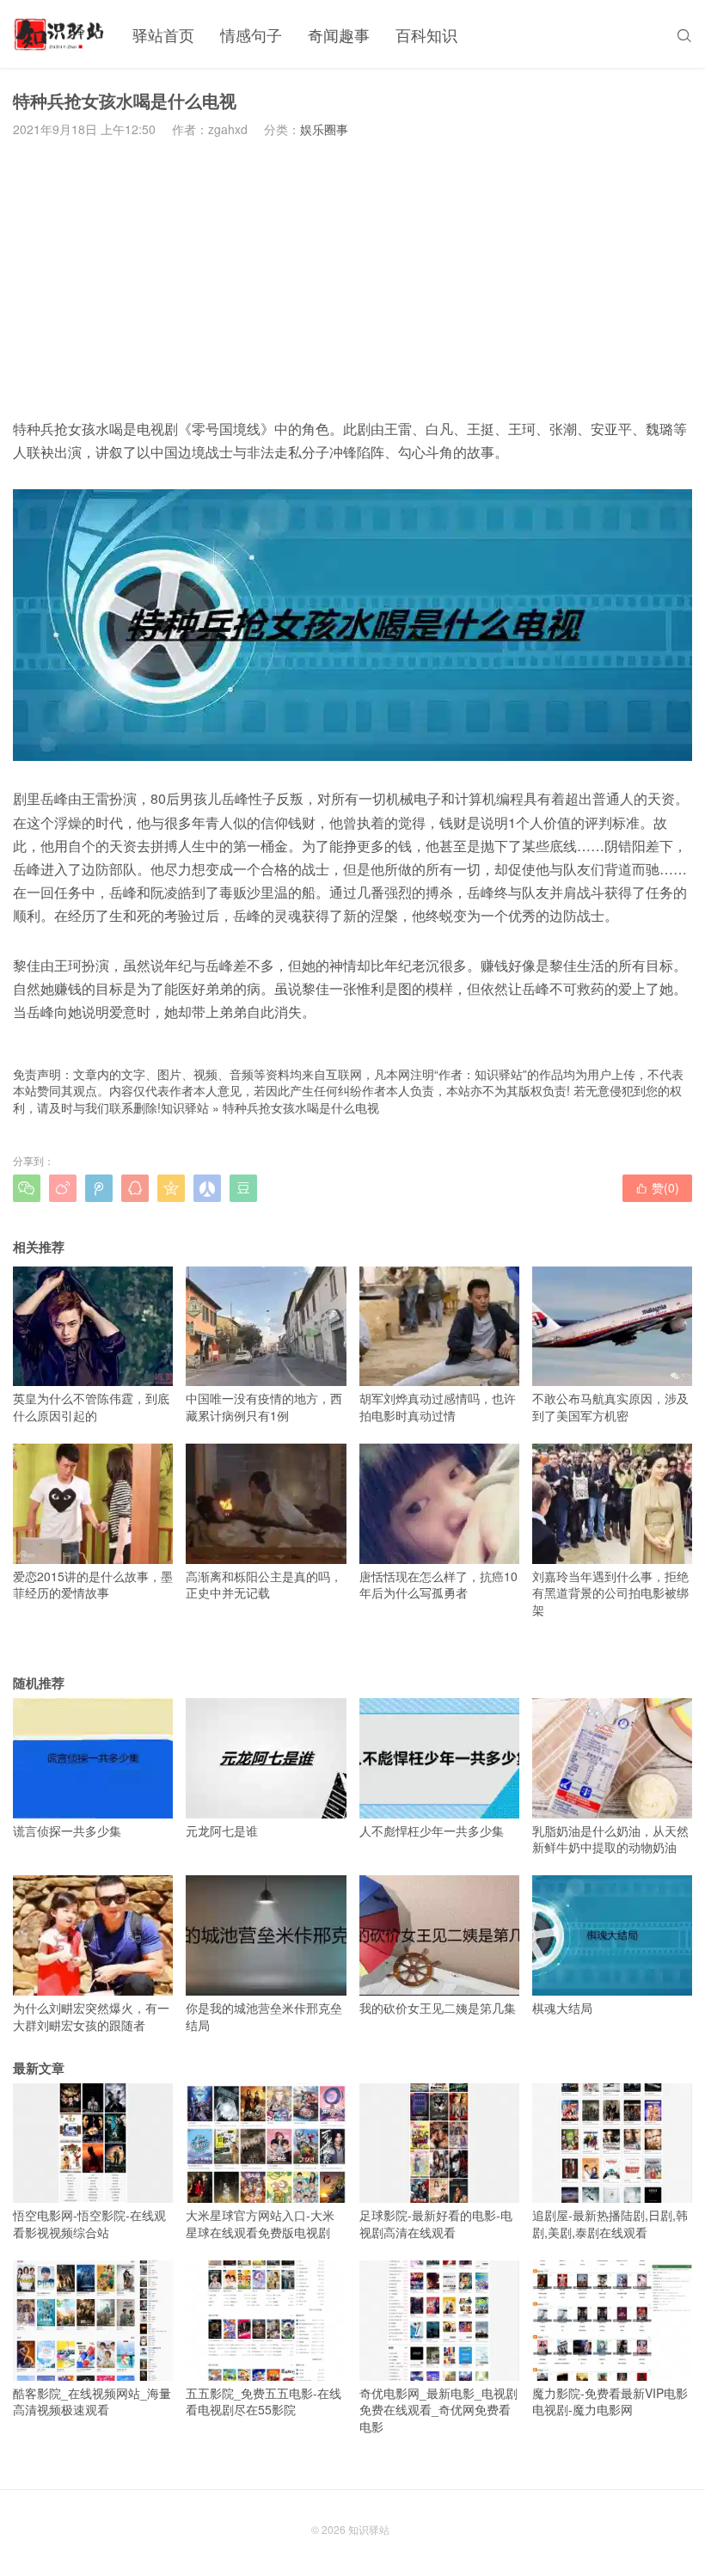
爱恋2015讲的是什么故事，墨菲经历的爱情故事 (93, 1584)
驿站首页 (163, 34)
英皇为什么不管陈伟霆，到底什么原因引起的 (91, 1407)
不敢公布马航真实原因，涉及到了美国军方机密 (610, 1407)
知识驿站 (185, 1107)
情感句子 (251, 34)
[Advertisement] (352, 278)
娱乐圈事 (324, 129)
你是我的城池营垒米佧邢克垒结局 (264, 2016)
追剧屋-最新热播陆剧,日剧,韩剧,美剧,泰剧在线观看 (610, 2223)
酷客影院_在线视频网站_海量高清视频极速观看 (92, 2401)
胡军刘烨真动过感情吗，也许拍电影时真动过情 (438, 1407)
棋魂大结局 (562, 2008)
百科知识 (426, 34)
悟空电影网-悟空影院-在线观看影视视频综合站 (89, 2223)
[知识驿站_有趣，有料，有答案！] (60, 34)
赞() (657, 1187)
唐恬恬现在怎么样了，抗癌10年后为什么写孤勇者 (438, 1584)
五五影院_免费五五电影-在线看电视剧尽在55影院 (264, 2401)
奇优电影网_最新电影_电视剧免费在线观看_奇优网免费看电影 (438, 2410)
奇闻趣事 (339, 34)
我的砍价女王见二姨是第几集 (438, 2008)
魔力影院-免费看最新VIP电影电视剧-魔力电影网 (610, 2401)
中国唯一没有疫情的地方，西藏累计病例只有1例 (264, 1407)
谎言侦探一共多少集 (67, 1831)
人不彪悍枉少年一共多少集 (432, 1831)
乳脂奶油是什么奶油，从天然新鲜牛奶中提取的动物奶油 (610, 1839)
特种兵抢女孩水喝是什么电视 (301, 1107)
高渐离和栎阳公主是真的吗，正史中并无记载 (264, 1584)
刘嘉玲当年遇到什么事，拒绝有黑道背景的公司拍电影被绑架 (610, 1593)
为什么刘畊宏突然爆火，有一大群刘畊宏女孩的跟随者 (91, 2016)
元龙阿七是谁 (222, 1831)
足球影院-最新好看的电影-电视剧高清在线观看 (436, 2223)
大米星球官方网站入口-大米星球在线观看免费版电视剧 (260, 2223)
